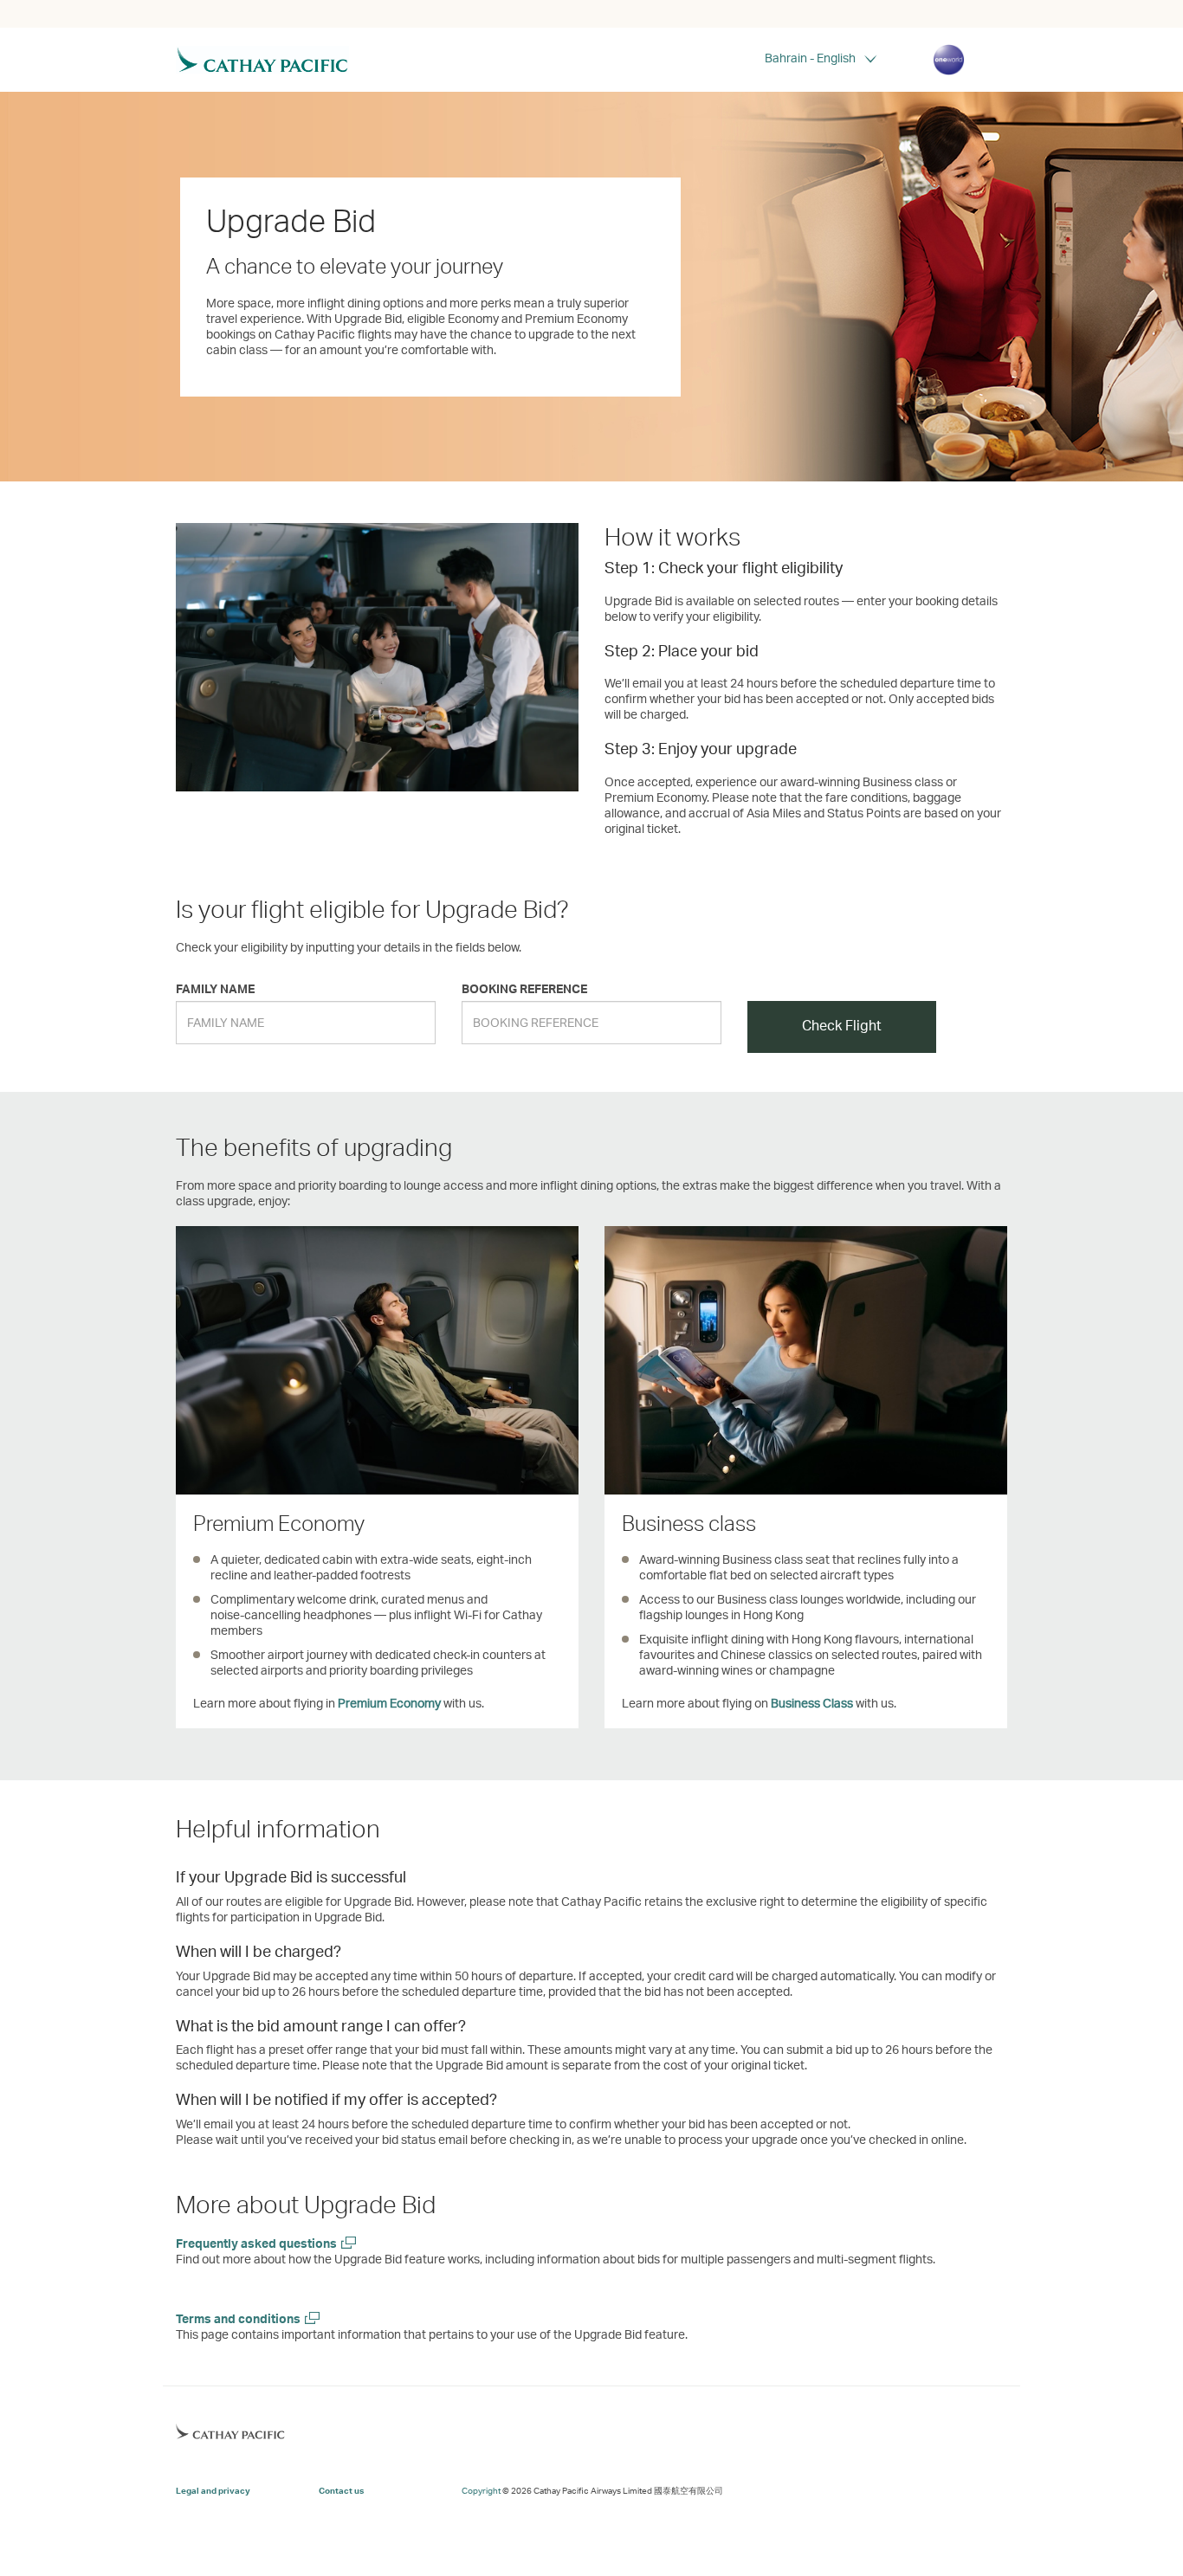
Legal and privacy (213, 2490)
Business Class (812, 1703)
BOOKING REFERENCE (524, 988)
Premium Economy (389, 1703)
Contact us (341, 2490)
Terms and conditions (238, 2318)
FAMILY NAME (215, 988)
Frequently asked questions (256, 2243)
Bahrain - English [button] (810, 58)
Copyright (481, 2490)
